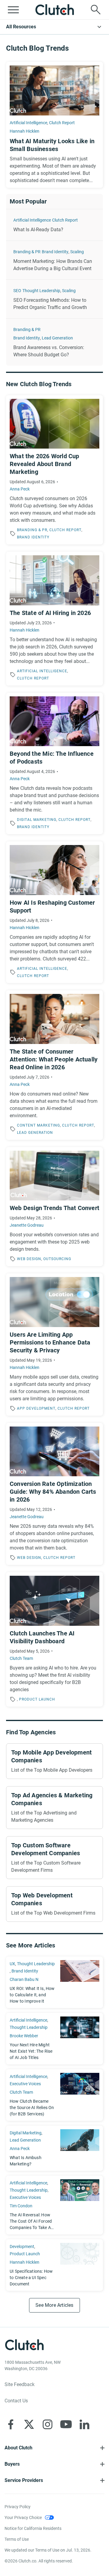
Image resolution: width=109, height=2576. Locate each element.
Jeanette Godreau (27, 1225)
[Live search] (96, 10)
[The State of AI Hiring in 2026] (54, 619)
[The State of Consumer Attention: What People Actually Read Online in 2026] (54, 1065)
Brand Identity (55, 252)
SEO (17, 291)
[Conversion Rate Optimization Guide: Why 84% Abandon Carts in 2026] (54, 1494)
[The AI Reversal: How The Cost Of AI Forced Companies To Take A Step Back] (54, 2205)
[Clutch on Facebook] (11, 2424)
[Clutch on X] (29, 2424)
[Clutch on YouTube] (66, 2424)
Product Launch (37, 1699)
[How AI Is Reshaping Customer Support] (54, 912)
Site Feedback (20, 2384)
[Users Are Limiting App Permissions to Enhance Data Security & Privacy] (54, 1345)
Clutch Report (62, 123)
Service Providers (24, 2480)
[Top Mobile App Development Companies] (54, 1761)
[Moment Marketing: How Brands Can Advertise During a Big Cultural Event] (54, 260)
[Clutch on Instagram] (48, 2424)
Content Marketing (38, 1125)
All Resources (21, 27)
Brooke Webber (24, 2036)
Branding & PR (27, 252)
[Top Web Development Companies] (54, 1904)
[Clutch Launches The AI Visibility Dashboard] (54, 1639)
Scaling (77, 252)
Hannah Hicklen (25, 131)
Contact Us (16, 2401)
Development (22, 2247)
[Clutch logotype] (54, 10)
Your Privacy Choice (23, 2518)
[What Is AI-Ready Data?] (54, 225)
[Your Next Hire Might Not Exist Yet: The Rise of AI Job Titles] (54, 2039)
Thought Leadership (41, 291)
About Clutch (18, 2448)
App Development (36, 1408)
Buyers (12, 2464)
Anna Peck (20, 489)
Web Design (29, 1259)
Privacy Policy (18, 2507)
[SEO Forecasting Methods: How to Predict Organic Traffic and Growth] (54, 299)
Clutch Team (21, 1658)
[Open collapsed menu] (13, 10)
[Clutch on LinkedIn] (84, 2424)
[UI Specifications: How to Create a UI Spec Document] (54, 2265)
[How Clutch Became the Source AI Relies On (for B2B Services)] (54, 2095)
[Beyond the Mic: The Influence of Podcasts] (54, 764)
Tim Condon (21, 2206)
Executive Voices (25, 2084)
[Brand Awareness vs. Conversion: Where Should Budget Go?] (54, 342)
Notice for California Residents (33, 2528)
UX (12, 1964)
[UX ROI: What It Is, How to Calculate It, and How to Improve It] (54, 1982)
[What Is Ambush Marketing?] (54, 2148)
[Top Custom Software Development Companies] (54, 1858)
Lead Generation (57, 338)
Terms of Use (17, 2539)
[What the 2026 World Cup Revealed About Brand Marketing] (54, 470)
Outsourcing (57, 1259)
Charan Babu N (24, 1979)
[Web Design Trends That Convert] (54, 1207)
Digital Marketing (37, 820)
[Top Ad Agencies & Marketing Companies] (54, 1808)
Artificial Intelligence (28, 123)
